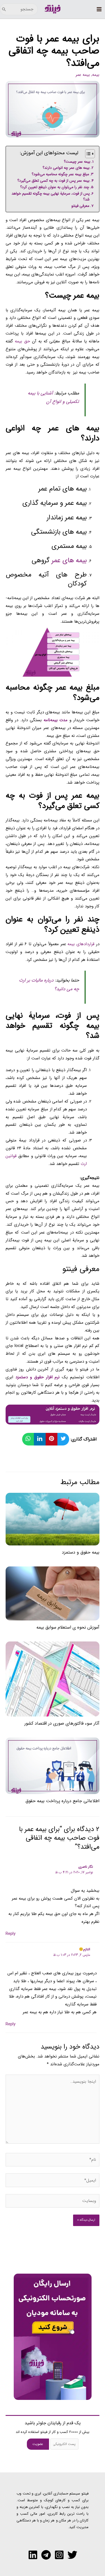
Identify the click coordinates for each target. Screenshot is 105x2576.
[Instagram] (59, 2555)
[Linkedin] (33, 2555)
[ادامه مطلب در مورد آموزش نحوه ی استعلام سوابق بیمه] (53, 1593)
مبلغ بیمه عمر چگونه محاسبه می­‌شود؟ (60, 174)
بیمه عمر (83, 75)
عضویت (38, 2444)
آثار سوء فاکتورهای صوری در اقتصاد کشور (62, 1723)
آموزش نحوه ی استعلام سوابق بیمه (68, 1627)
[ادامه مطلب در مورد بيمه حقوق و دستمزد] (53, 1519)
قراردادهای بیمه (81, 944)
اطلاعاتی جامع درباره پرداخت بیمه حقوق (62, 1801)
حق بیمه (22, 341)
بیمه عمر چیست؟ (77, 162)
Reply (11, 1934)
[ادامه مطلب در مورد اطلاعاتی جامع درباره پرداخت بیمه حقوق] (53, 1766)
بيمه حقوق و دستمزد (81, 1552)
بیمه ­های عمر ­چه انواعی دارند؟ (66, 168)
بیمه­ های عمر (69, 560)
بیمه (96, 75)
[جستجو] (4, 9)
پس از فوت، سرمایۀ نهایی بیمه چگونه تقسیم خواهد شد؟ (51, 197)
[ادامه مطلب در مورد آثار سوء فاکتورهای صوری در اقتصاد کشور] (53, 1679)
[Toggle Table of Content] (87, 154)
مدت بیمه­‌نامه (56, 720)
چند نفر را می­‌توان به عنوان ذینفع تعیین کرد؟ (55, 187)
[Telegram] (46, 2555)
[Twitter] (72, 2555)
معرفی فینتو (80, 206)
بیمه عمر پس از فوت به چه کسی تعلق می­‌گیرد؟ (53, 181)
